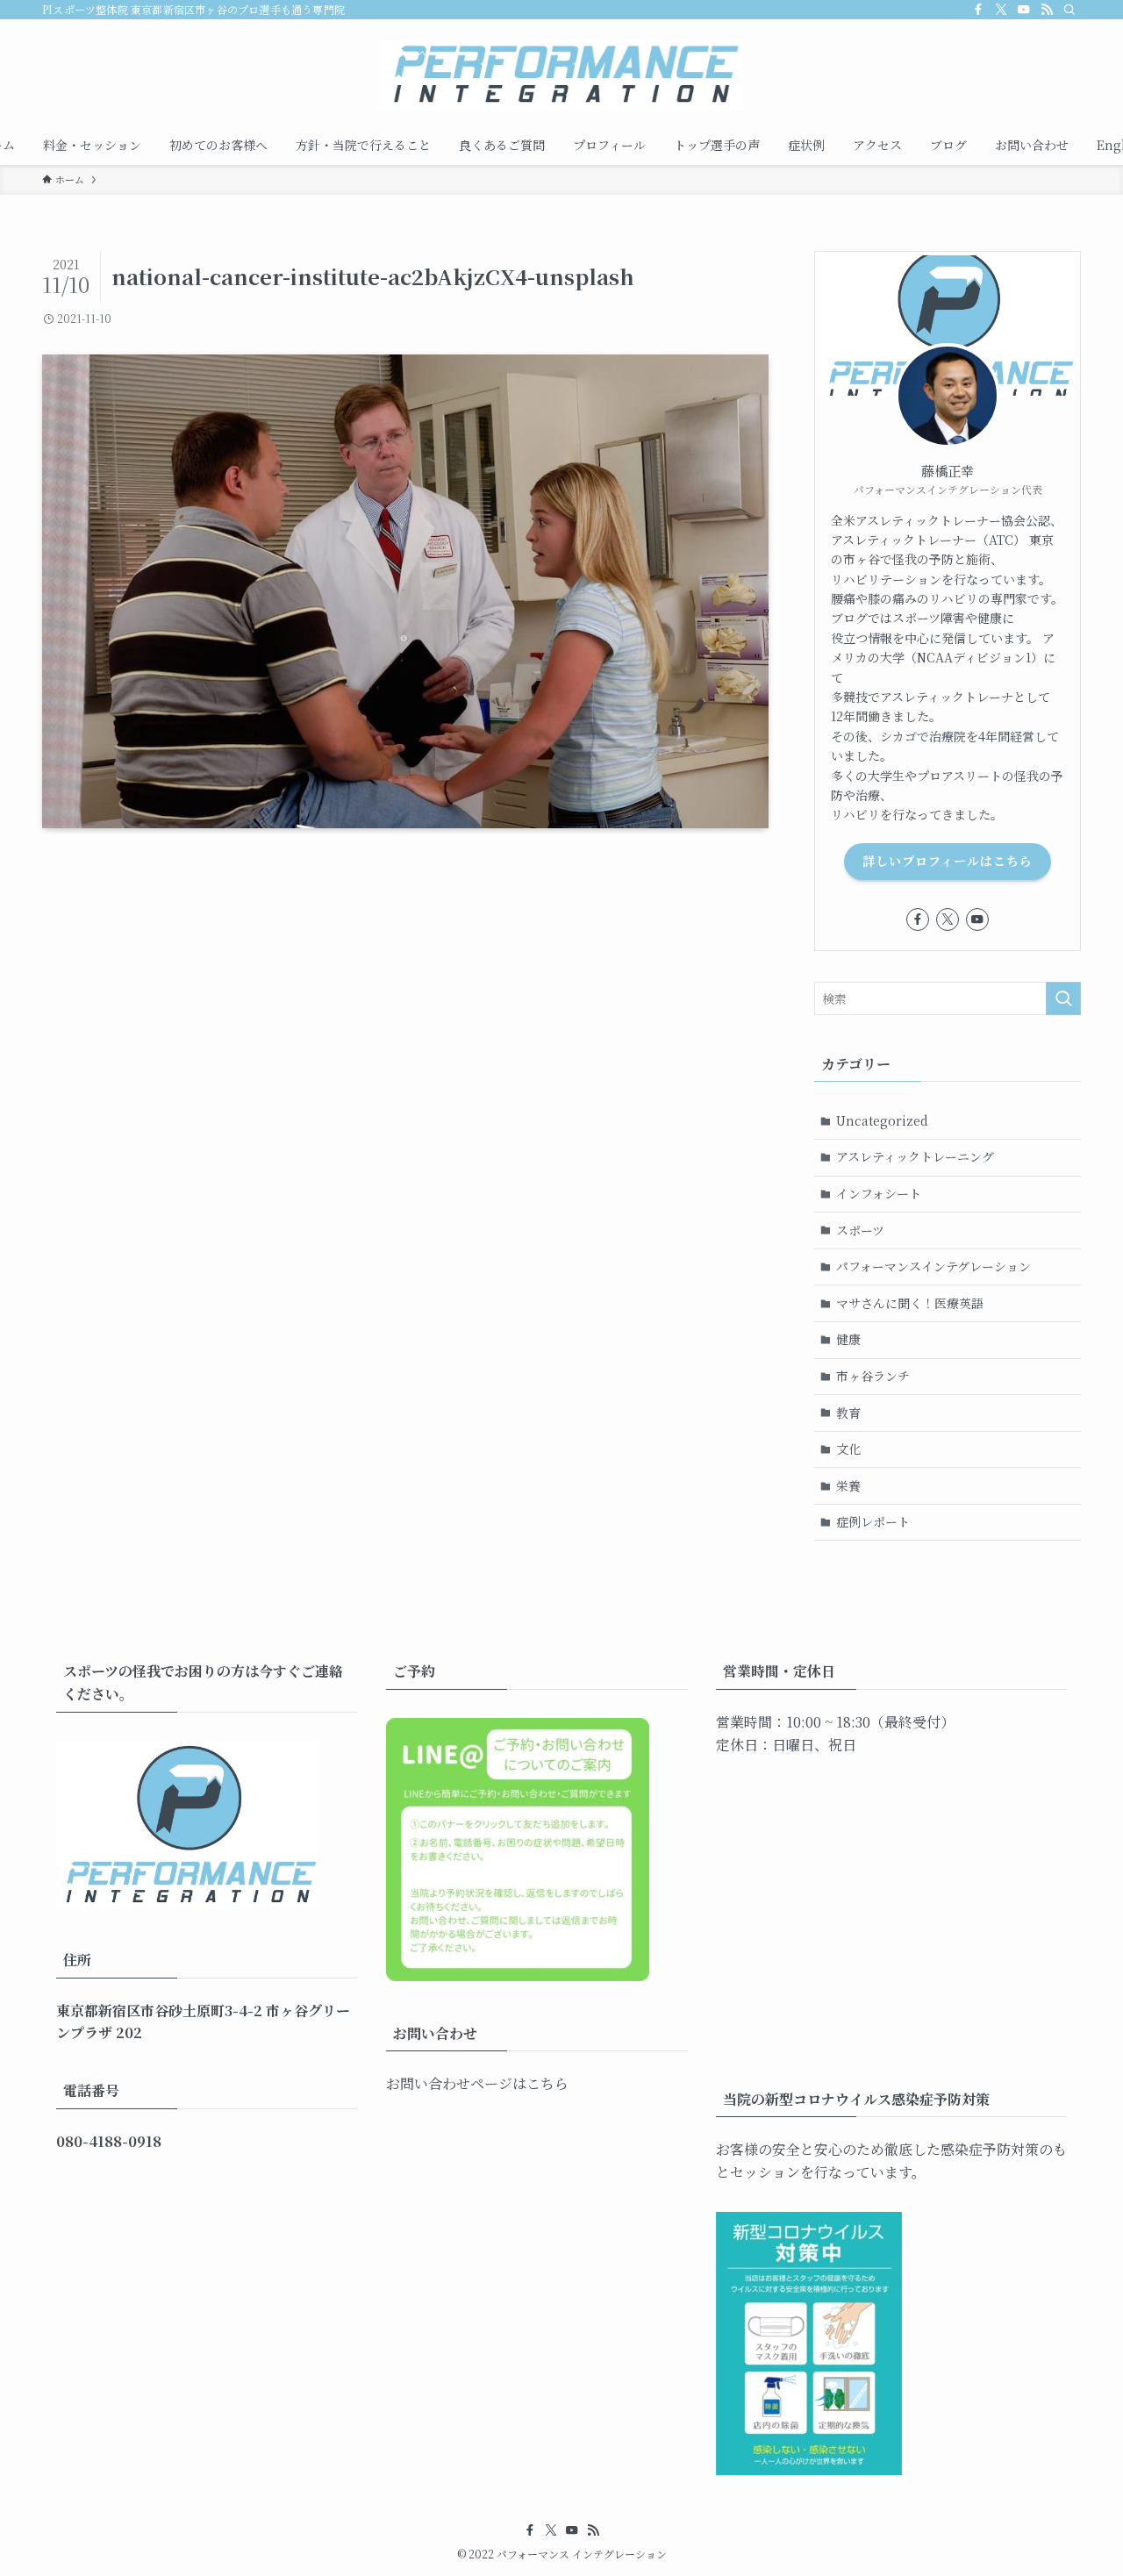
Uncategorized (882, 1120)
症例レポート (873, 1521)
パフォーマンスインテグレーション (933, 1266)
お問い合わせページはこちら (477, 2083)
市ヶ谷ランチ (873, 1376)
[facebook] (978, 10)
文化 (848, 1449)
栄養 (848, 1485)
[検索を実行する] (1063, 998)
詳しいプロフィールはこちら (948, 861)
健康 (848, 1339)
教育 (848, 1413)
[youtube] (1024, 10)
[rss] (1047, 10)
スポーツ (860, 1230)
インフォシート (879, 1193)
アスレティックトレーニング (915, 1156)
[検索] (1069, 10)
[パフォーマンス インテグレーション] (561, 75)
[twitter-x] (1001, 10)
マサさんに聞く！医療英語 (910, 1303)
